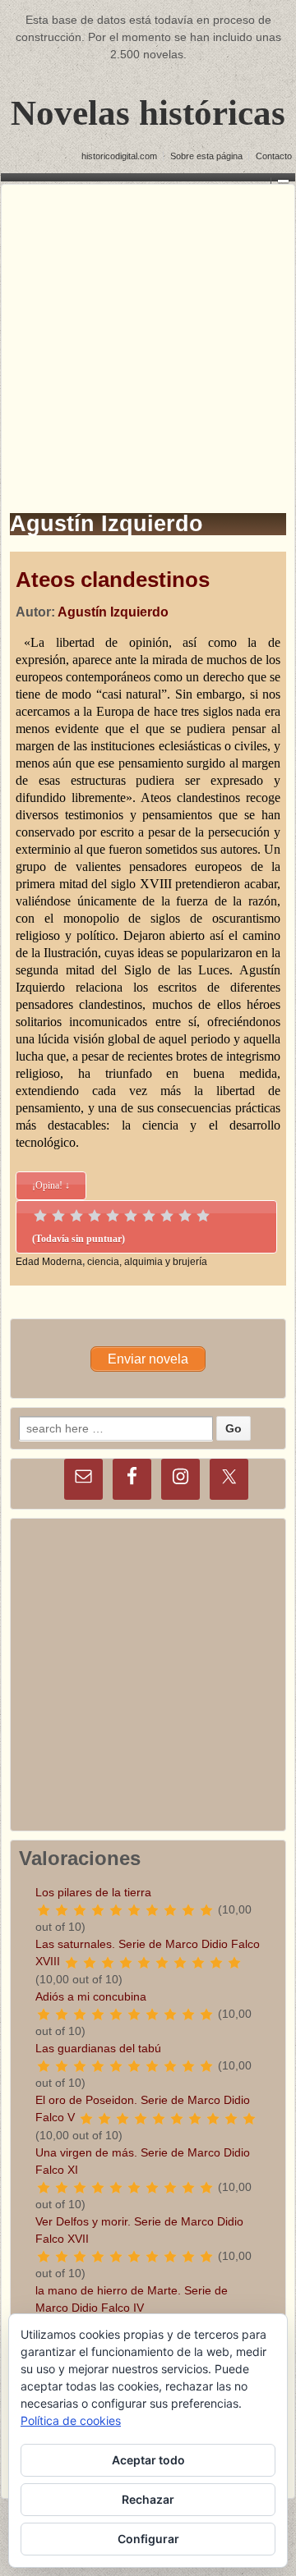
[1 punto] (40, 1216)
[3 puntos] (76, 1216)
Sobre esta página (206, 156)
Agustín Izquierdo (113, 612)
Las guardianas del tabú (98, 2048)
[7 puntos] (149, 1216)
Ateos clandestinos (113, 580)
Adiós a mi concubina (91, 1996)
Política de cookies (71, 2420)
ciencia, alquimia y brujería (147, 1262)
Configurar (148, 2539)
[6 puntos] (131, 1216)
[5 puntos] (113, 1216)
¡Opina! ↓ (51, 1185)
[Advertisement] (148, 332)
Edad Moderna (49, 1262)
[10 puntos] (203, 1216)
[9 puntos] (185, 1216)
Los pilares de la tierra (93, 1892)
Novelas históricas (148, 113)
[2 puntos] (58, 1216)
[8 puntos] (167, 1216)
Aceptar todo (148, 2460)
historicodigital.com (119, 156)
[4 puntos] (95, 1216)
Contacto (274, 156)
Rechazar (148, 2499)
